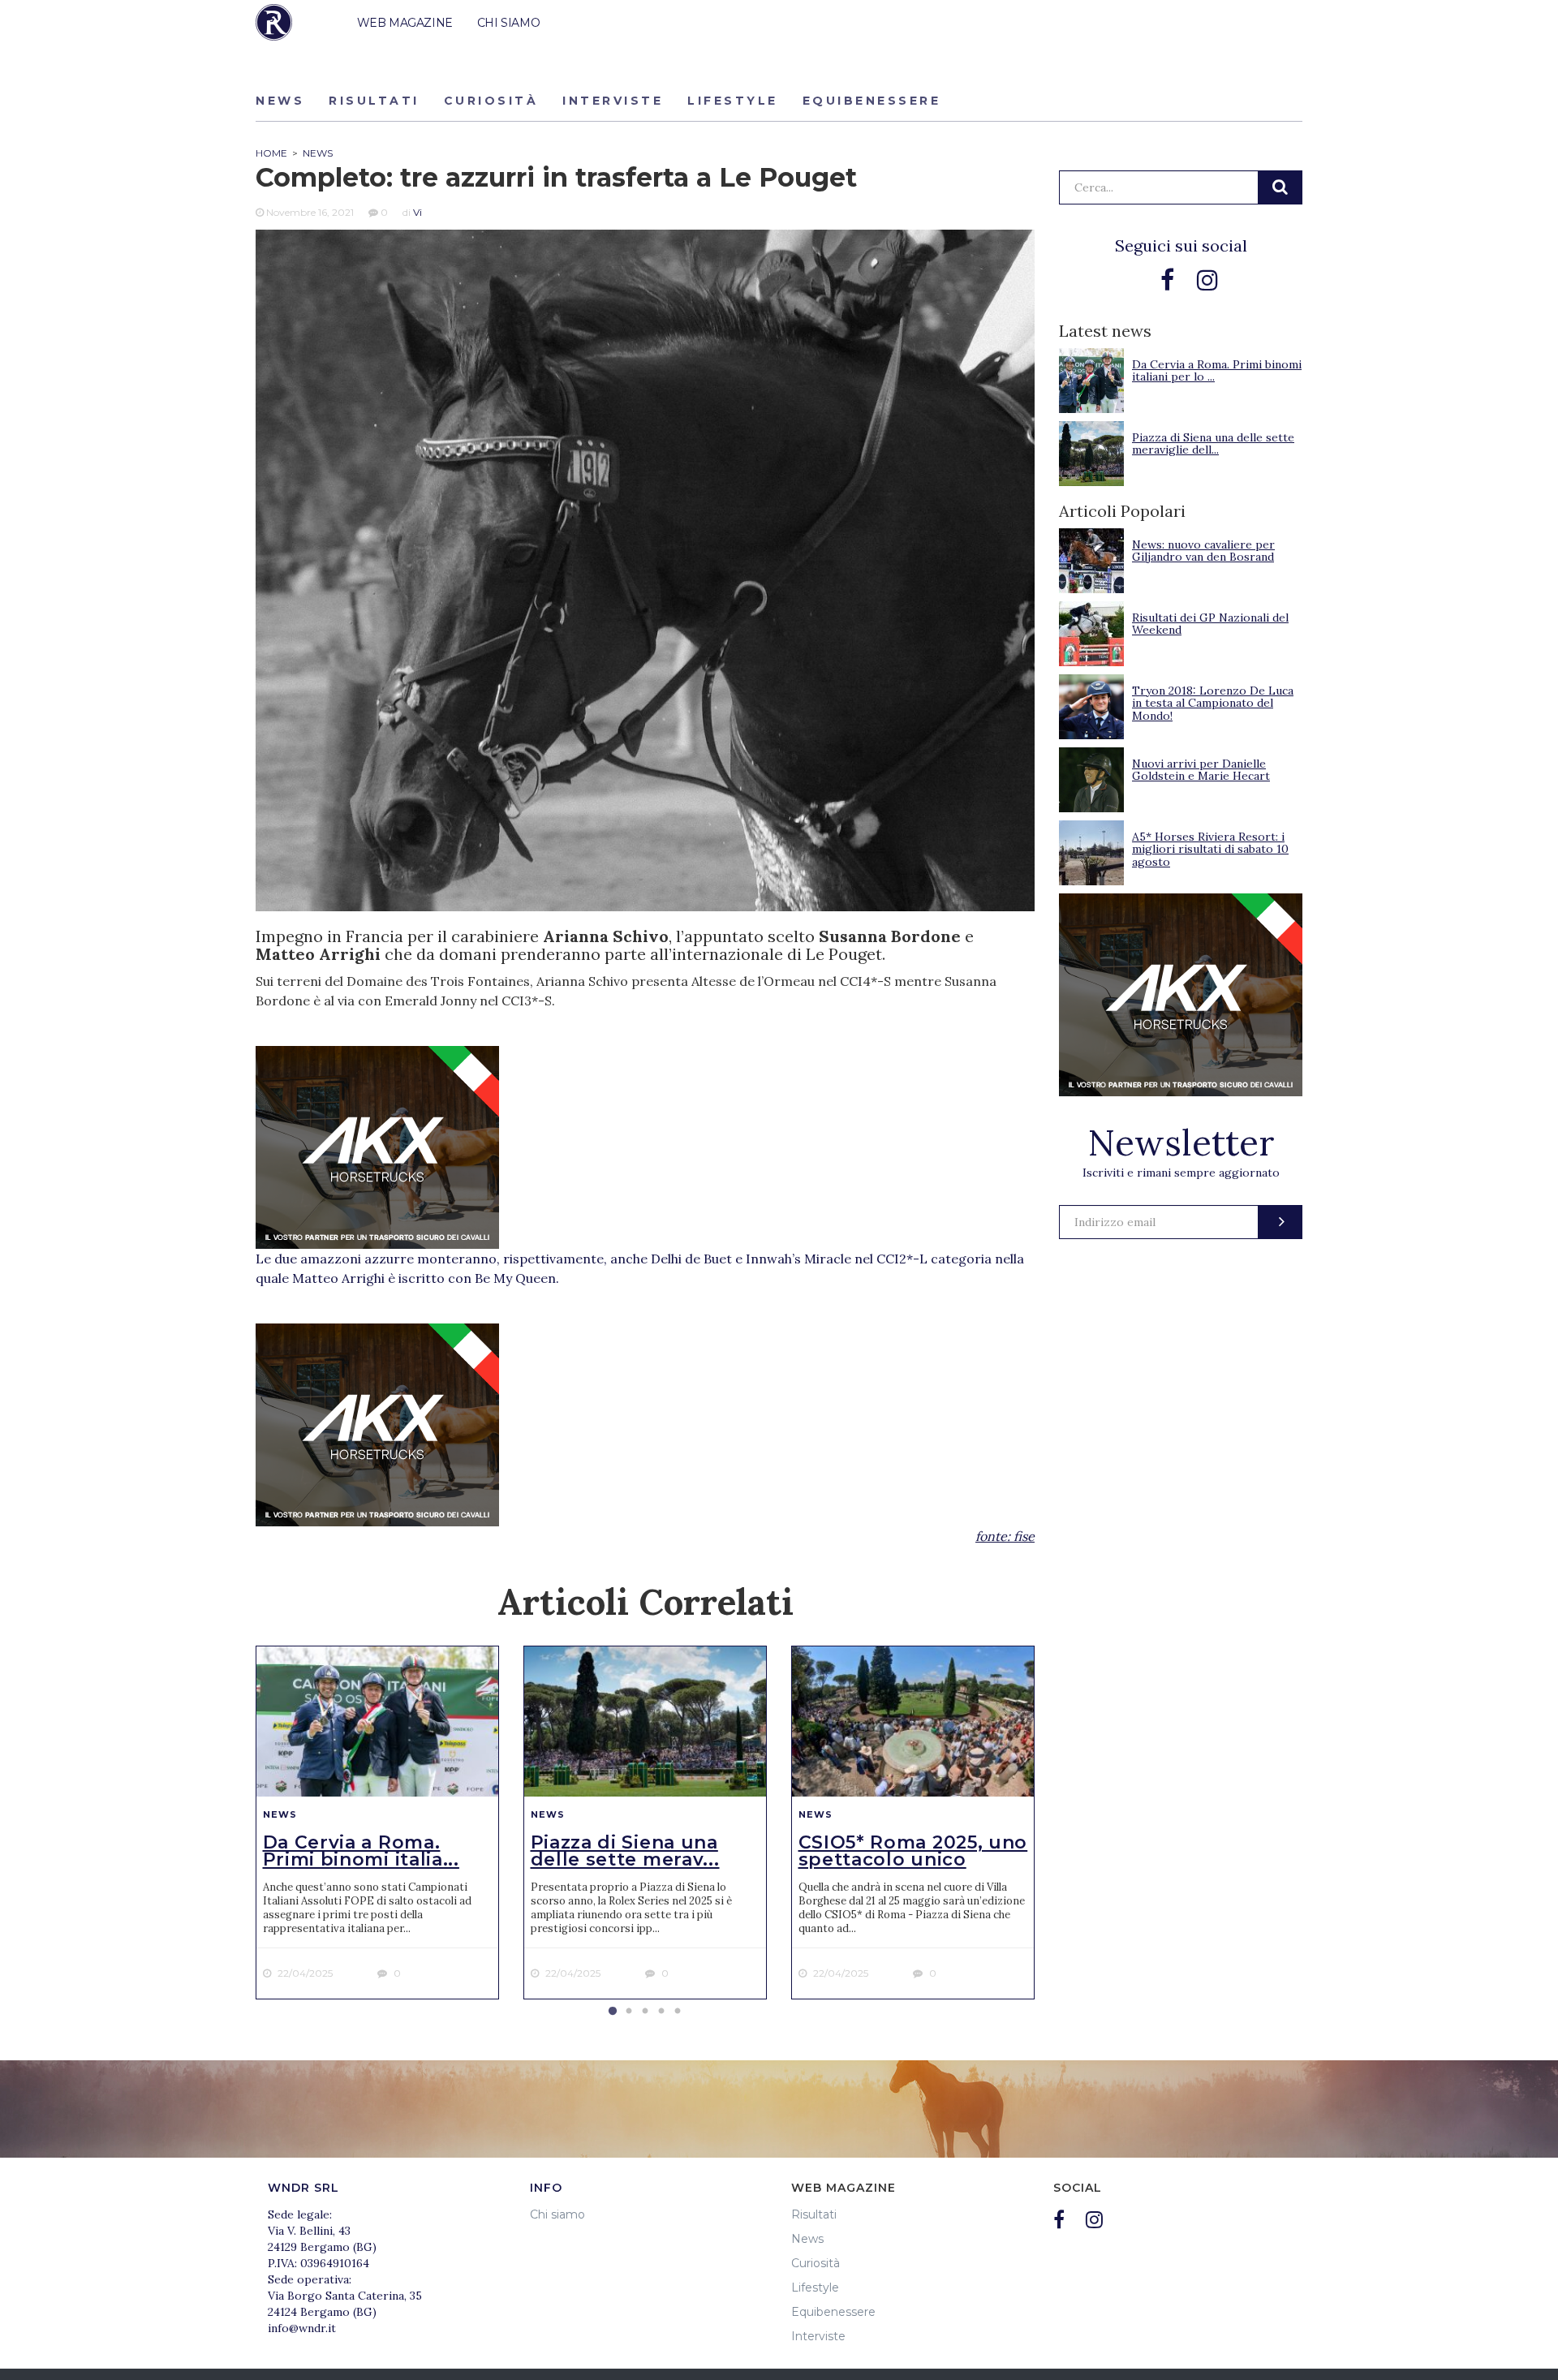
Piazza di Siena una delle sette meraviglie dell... (1213, 443)
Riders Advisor (274, 22)
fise (1024, 1536)
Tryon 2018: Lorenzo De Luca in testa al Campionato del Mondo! (1213, 703)
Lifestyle (733, 101)
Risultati (374, 101)
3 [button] (645, 2012)
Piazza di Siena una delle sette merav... (625, 1851)
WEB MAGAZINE (405, 23)
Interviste (613, 101)
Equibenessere (872, 101)
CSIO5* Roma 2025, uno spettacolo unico (913, 1851)
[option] (377, 1823)
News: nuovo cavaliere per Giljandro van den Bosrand (1203, 551)
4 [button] (661, 2012)
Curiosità (491, 101)
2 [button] (629, 2012)
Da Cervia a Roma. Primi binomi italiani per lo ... (1217, 370)
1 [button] (613, 2012)
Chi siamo (557, 2214)
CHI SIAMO (508, 23)
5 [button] (678, 2012)
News (280, 101)
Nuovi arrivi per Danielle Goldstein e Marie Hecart (1201, 770)
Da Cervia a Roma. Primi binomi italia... (361, 1851)
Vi (417, 212)
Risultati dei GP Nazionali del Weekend (1210, 624)
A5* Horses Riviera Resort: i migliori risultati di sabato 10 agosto (1210, 849)
